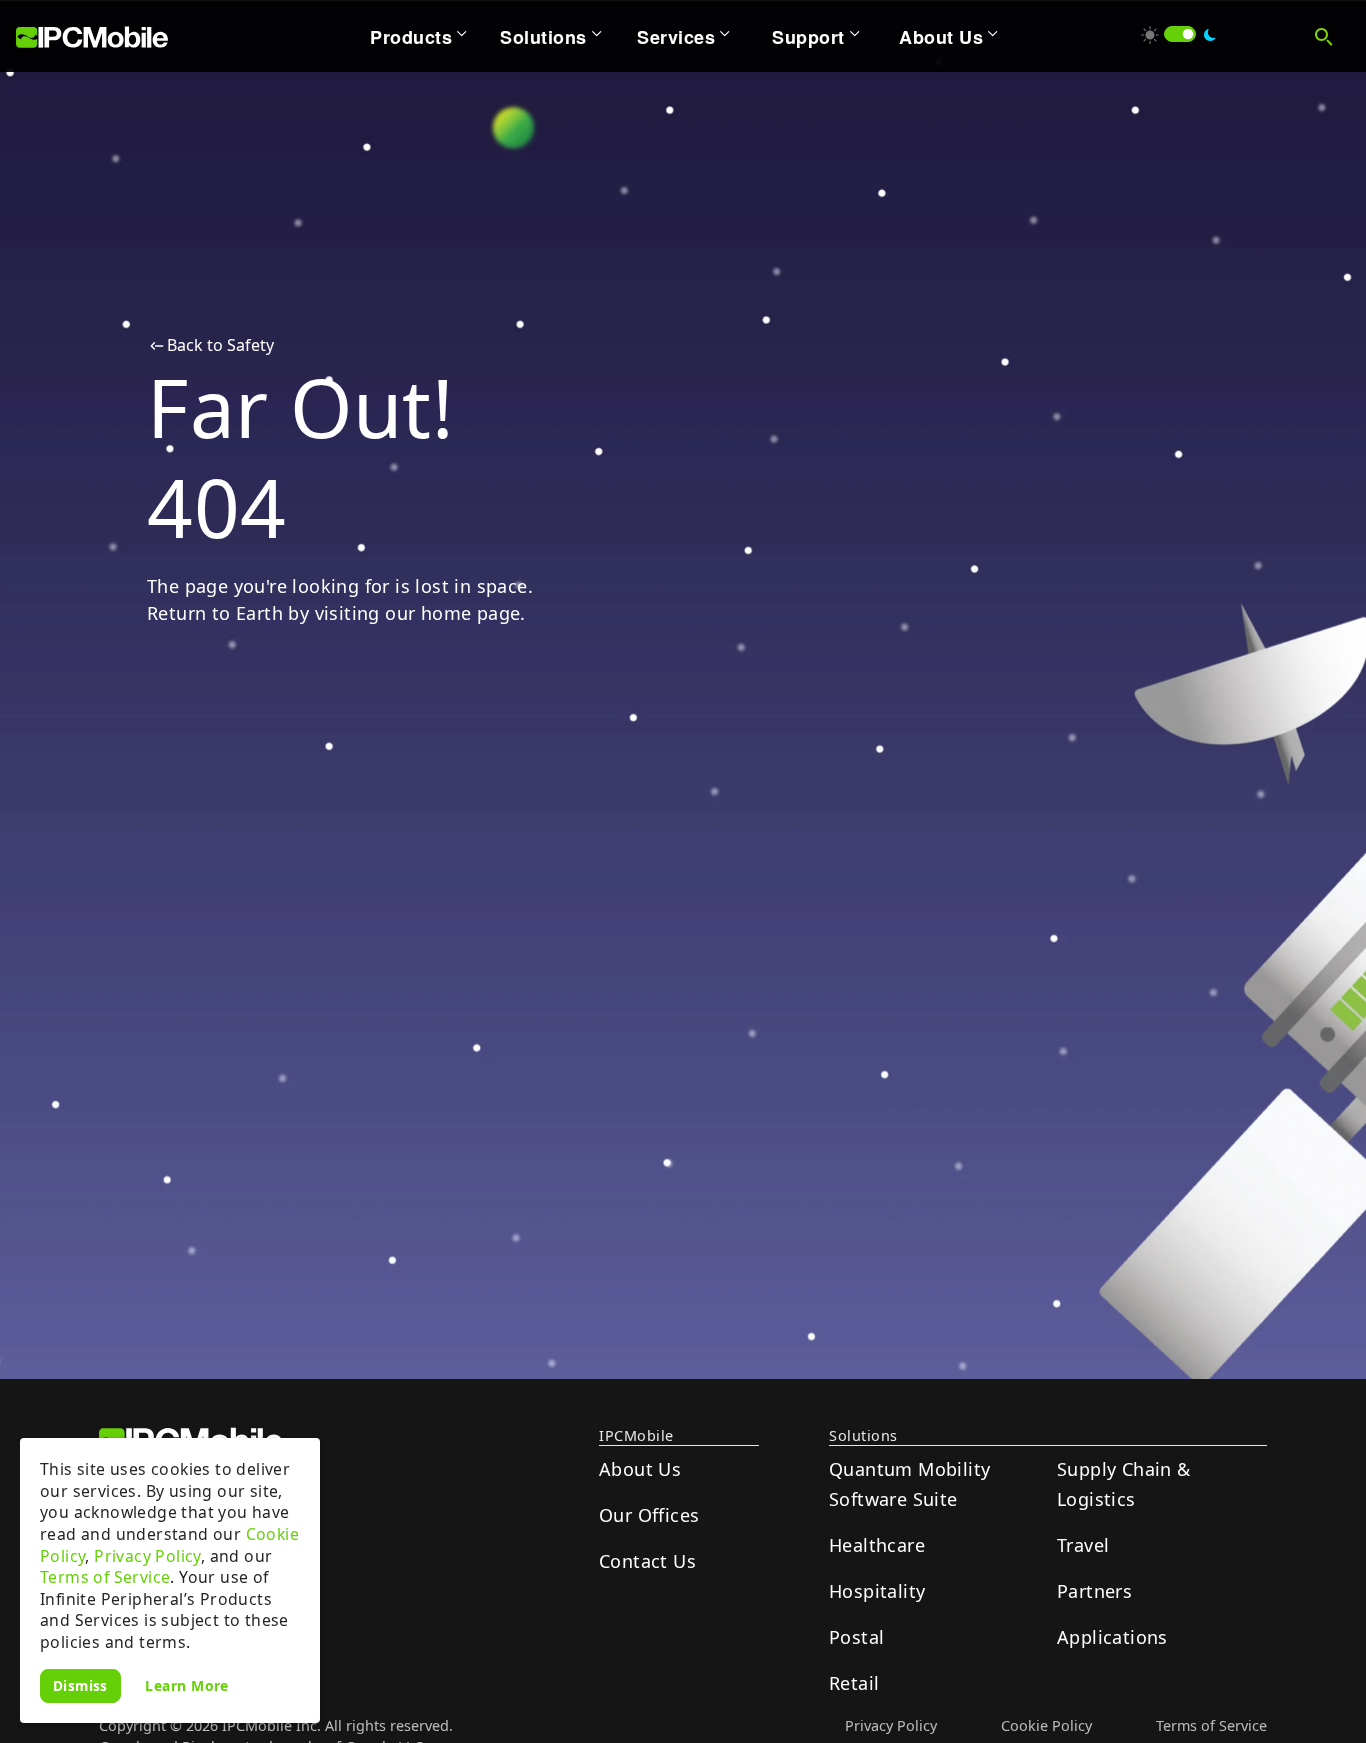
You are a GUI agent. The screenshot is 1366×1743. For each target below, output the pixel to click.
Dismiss (80, 1685)
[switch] (1180, 34)
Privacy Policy (147, 1556)
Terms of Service (105, 1577)
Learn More (187, 1684)
